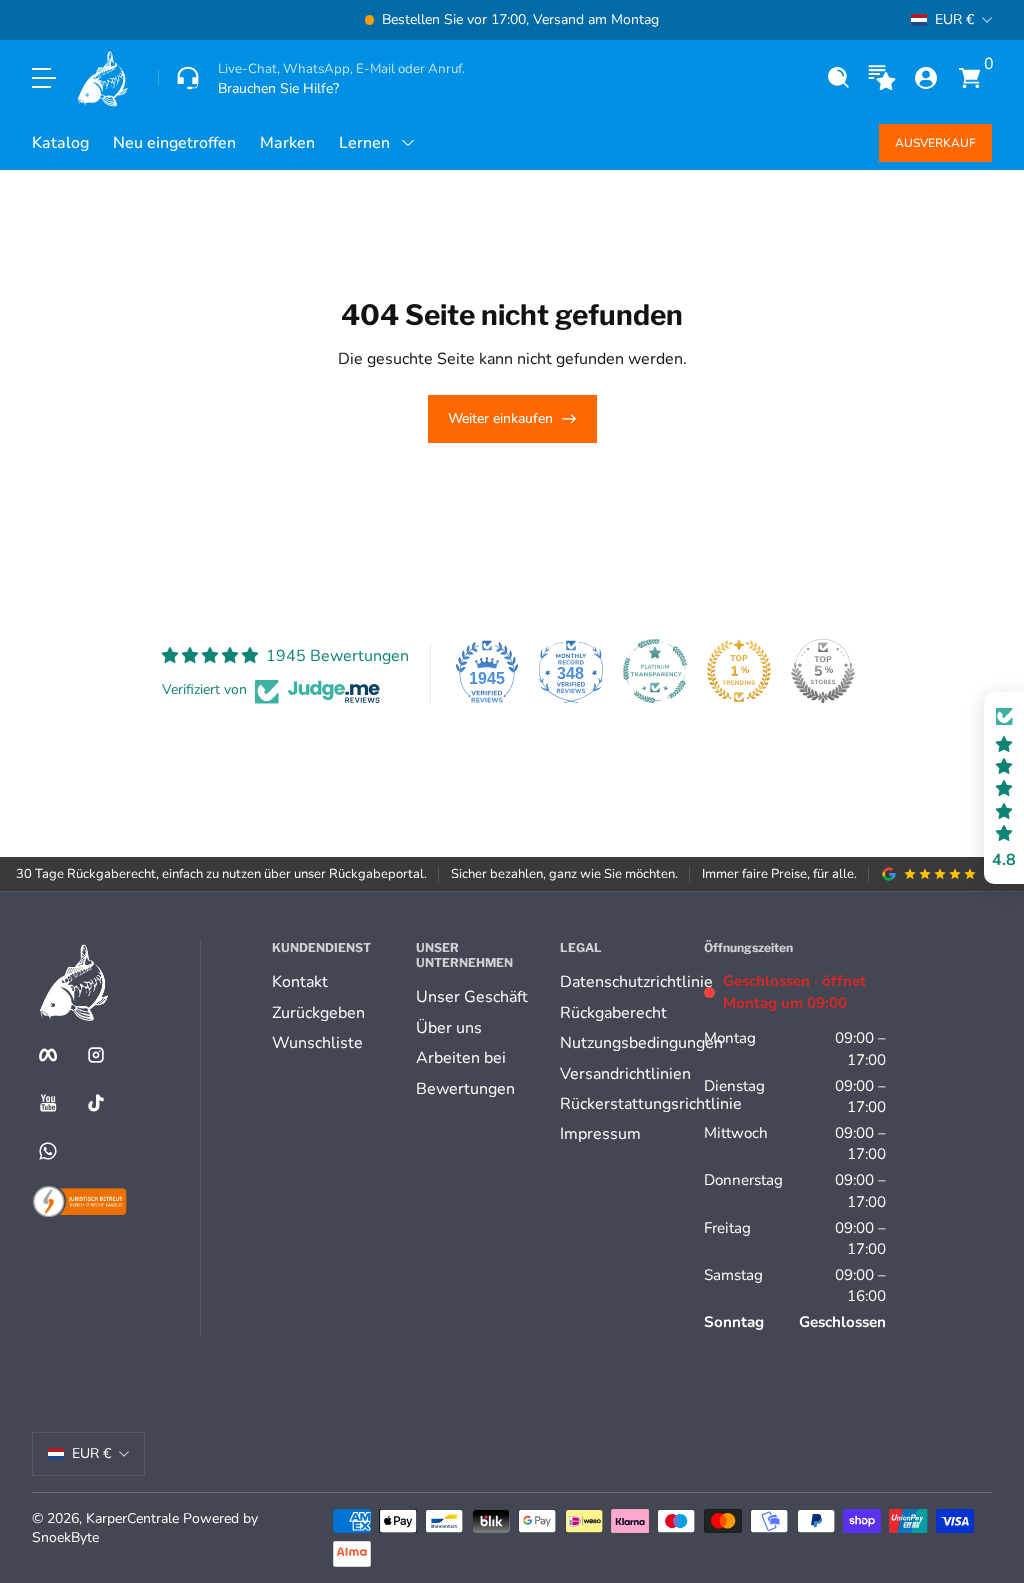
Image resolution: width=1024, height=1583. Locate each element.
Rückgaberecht (613, 1013)
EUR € (954, 19)
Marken (287, 143)
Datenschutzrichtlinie (636, 982)
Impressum (600, 1134)
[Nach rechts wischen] (816, 20)
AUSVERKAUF (935, 143)
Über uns (449, 1028)
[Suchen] (838, 78)
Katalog (60, 143)
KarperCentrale (132, 1518)
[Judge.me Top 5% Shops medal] (823, 671)
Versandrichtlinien (625, 1074)
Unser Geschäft (472, 997)
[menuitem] (336, 982)
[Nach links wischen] (208, 20)
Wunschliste (317, 1043)
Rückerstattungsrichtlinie (651, 1104)
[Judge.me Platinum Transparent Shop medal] (655, 671)
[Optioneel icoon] (882, 78)
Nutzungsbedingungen (641, 1043)
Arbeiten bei (461, 1058)
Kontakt (300, 982)
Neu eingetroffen (174, 143)
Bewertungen (465, 1089)
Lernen (364, 143)
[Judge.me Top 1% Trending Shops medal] (739, 671)
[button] (838, 78)
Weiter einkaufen (500, 418)
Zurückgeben (318, 1013)
